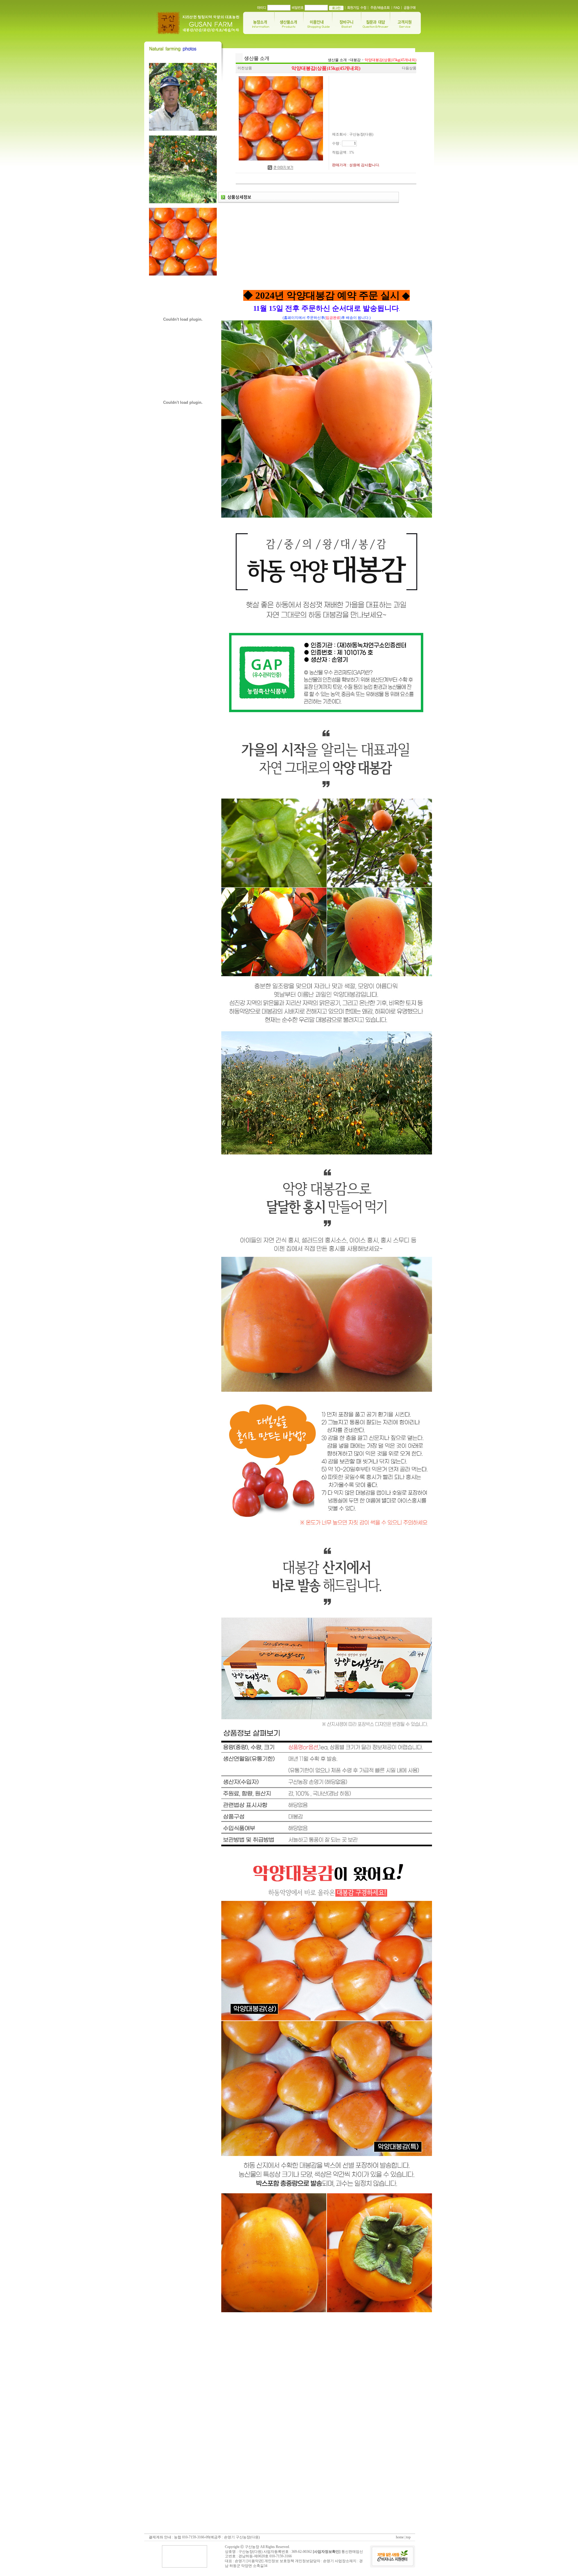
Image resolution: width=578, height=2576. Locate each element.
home (400, 2537)
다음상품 (409, 68)
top (408, 2537)
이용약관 (255, 2561)
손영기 (328, 2561)
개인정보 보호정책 (279, 2561)
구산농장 (252, 2547)
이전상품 (245, 68)
